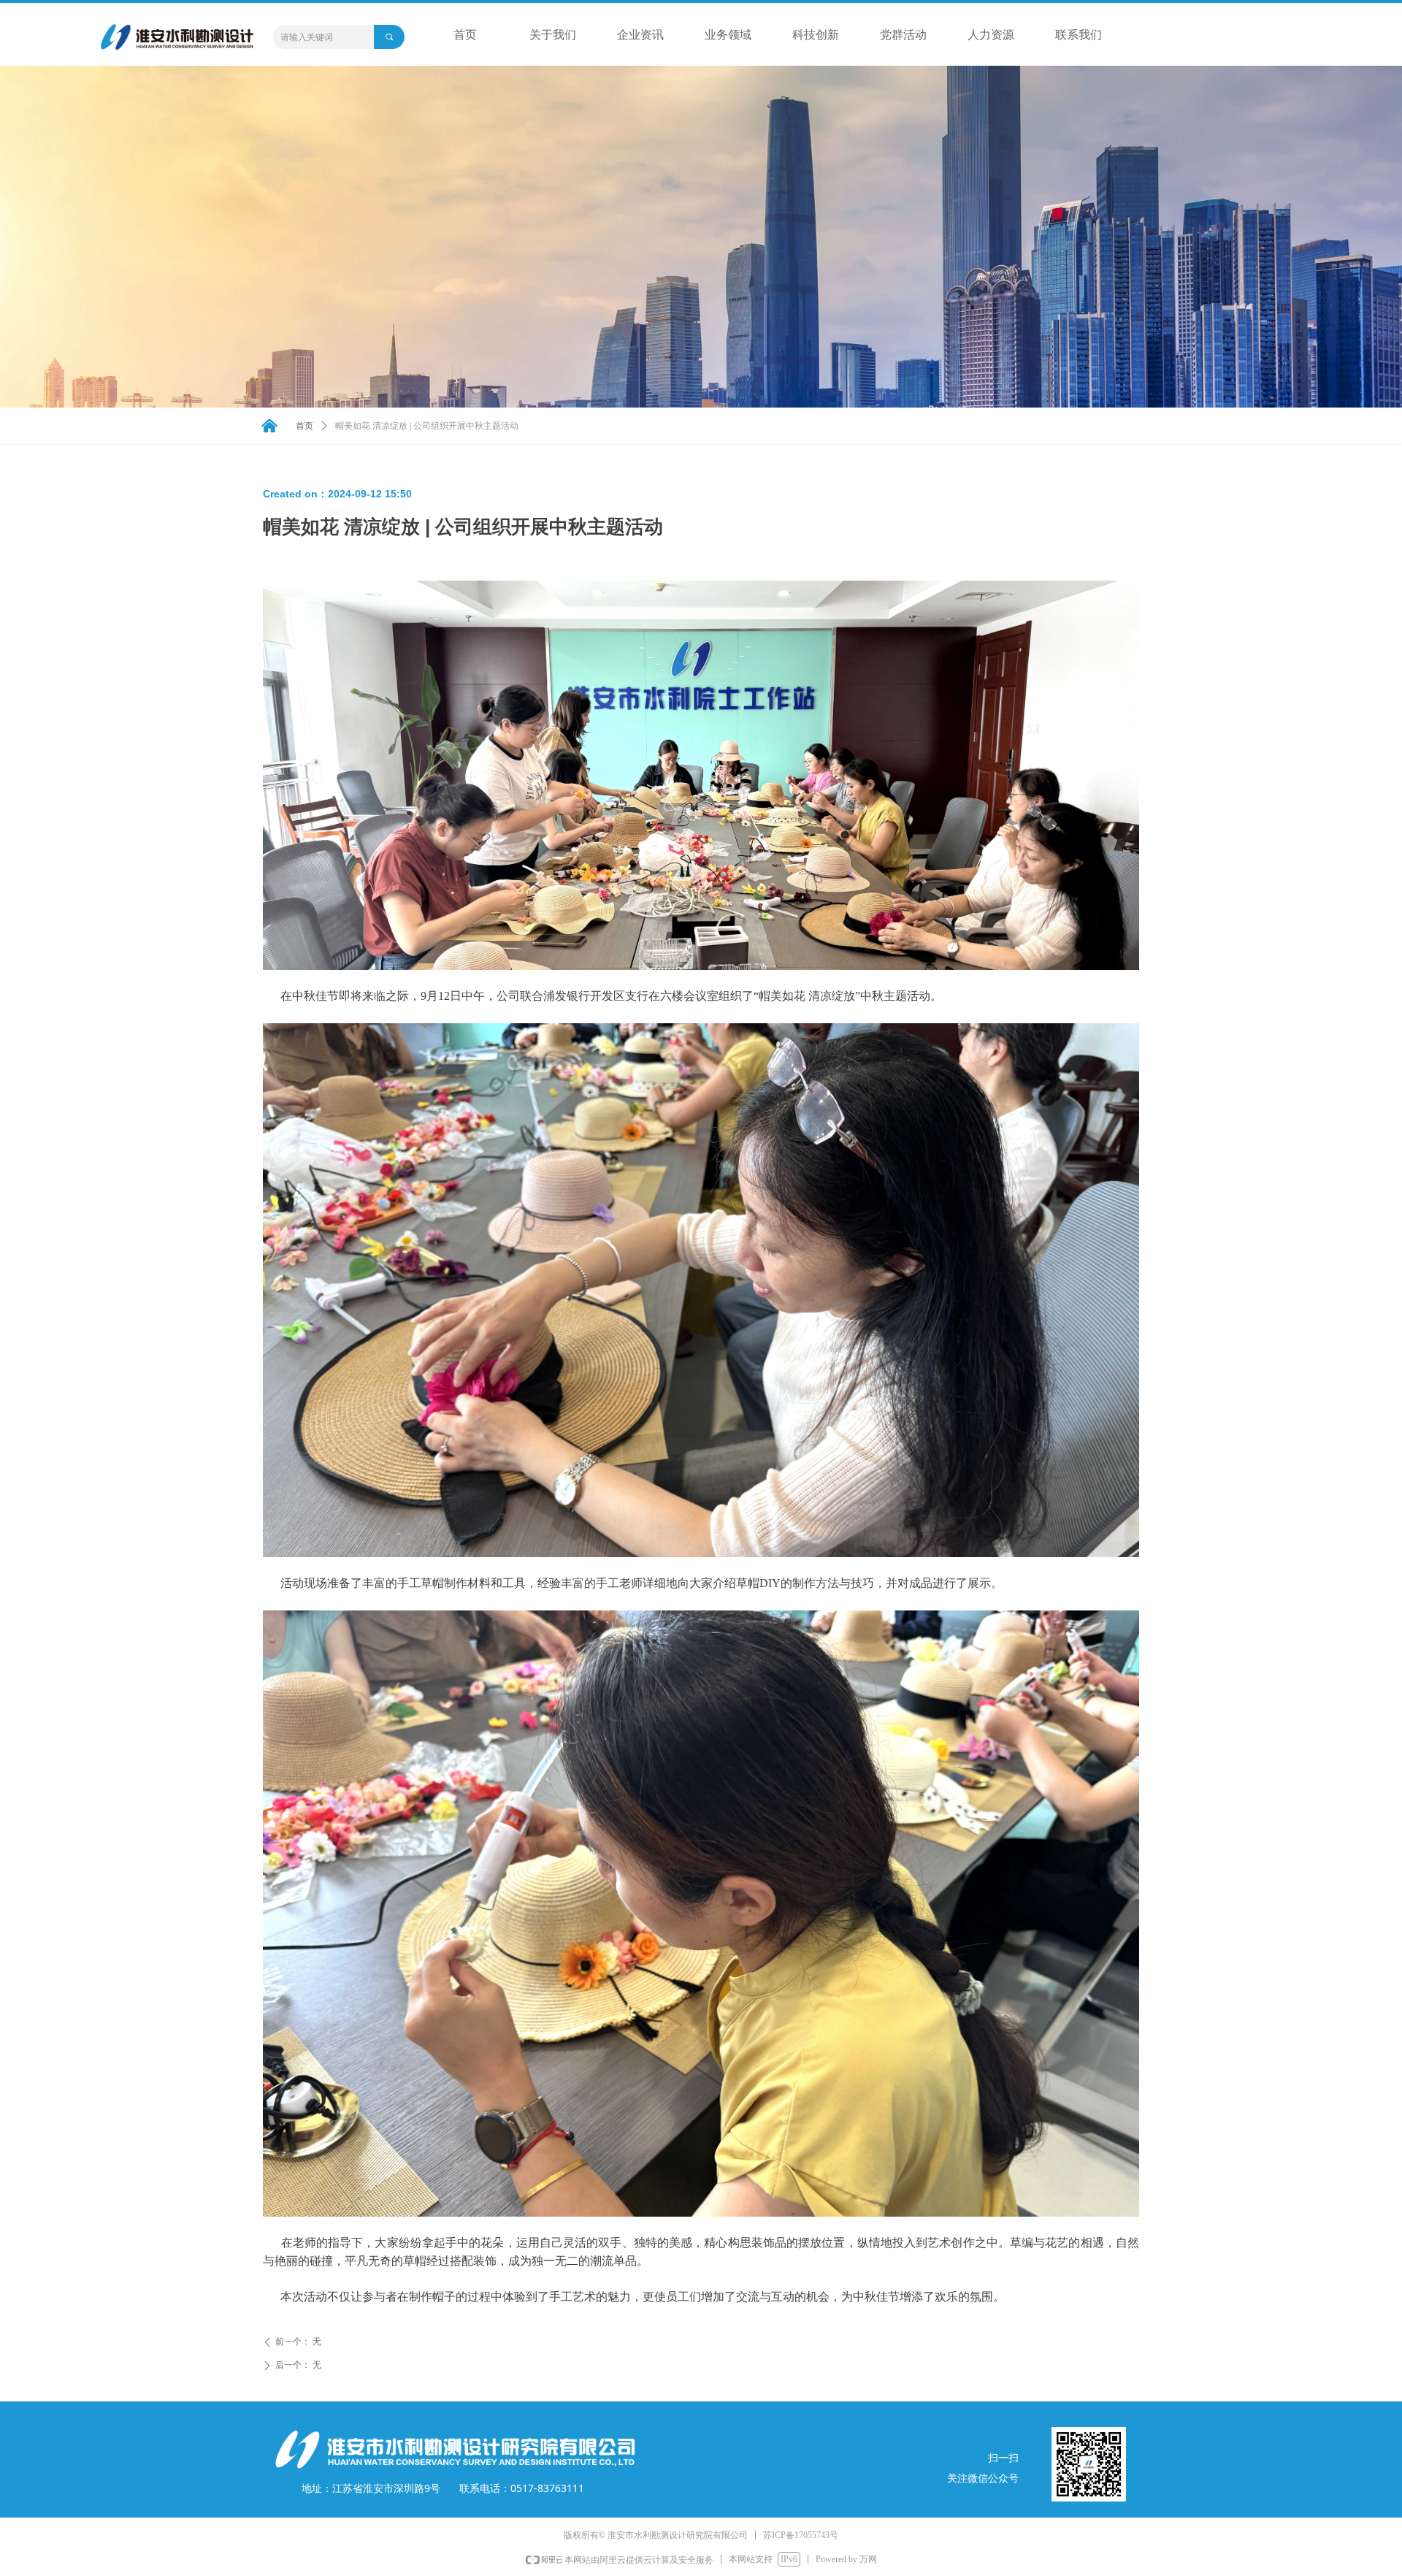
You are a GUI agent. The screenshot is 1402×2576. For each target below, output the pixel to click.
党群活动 (903, 35)
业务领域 (728, 35)
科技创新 (816, 35)
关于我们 (553, 35)
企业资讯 (640, 35)
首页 (465, 35)
